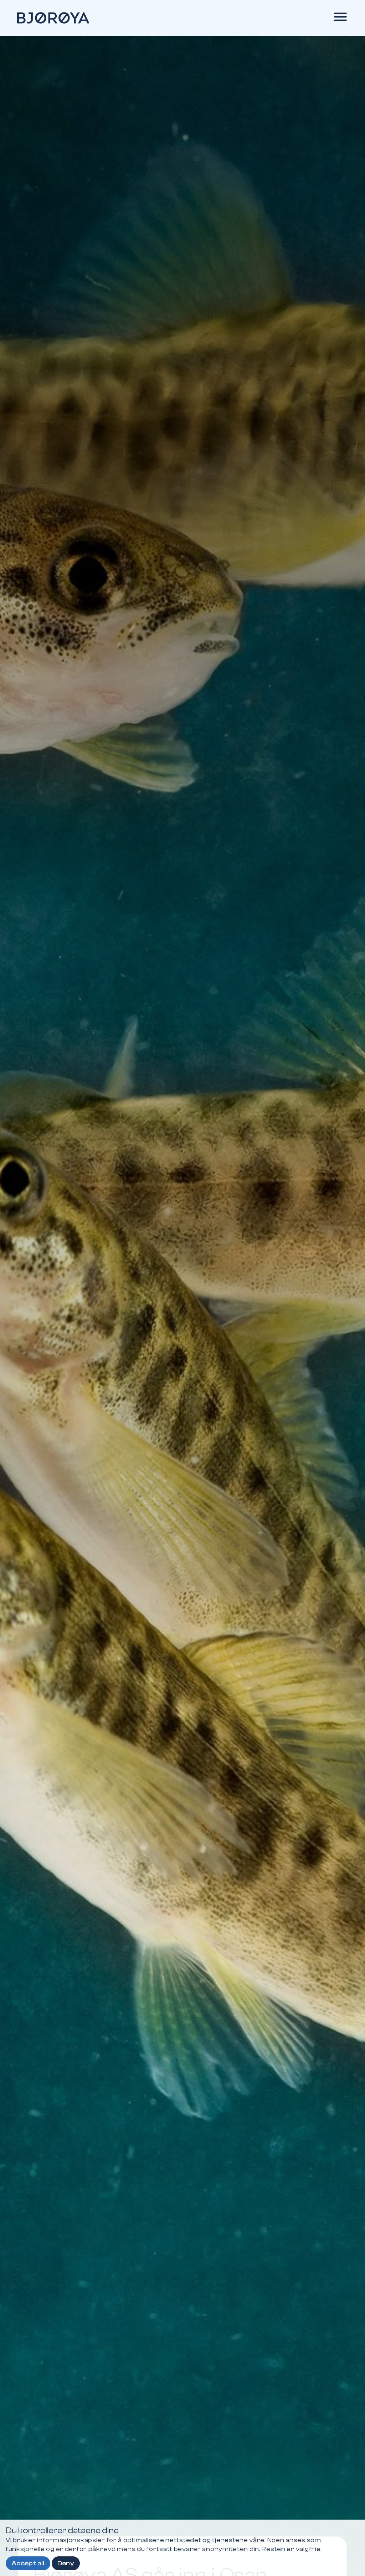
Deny (66, 2563)
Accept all (28, 2563)
